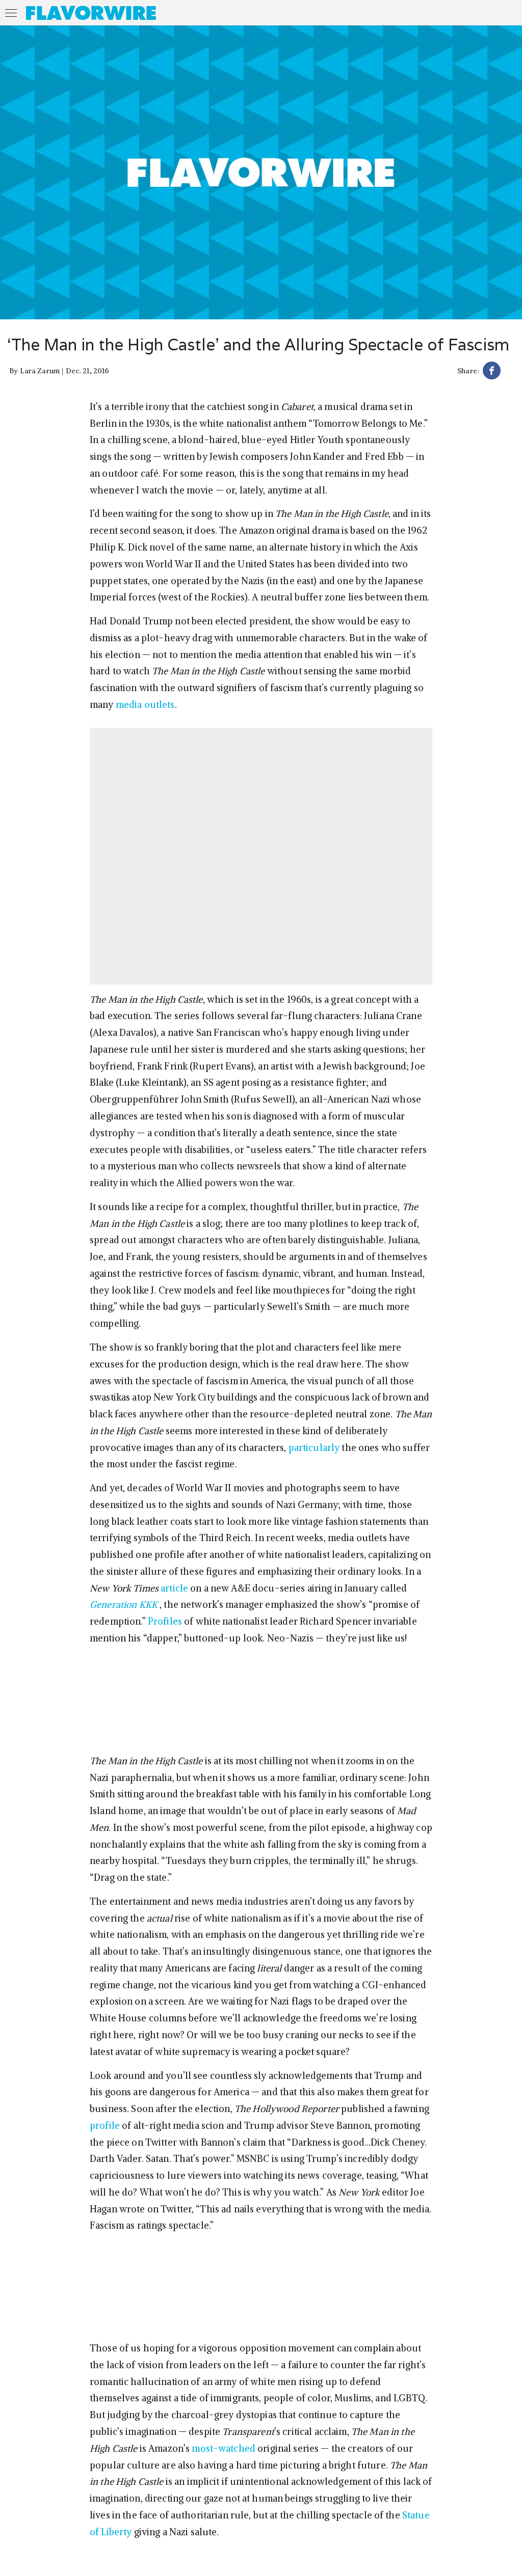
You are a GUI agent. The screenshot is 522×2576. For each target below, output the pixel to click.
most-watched (224, 2448)
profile (105, 2126)
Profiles (165, 1621)
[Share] (492, 372)
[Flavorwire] (91, 13)
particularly (314, 1448)
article (174, 1588)
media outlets (145, 705)
